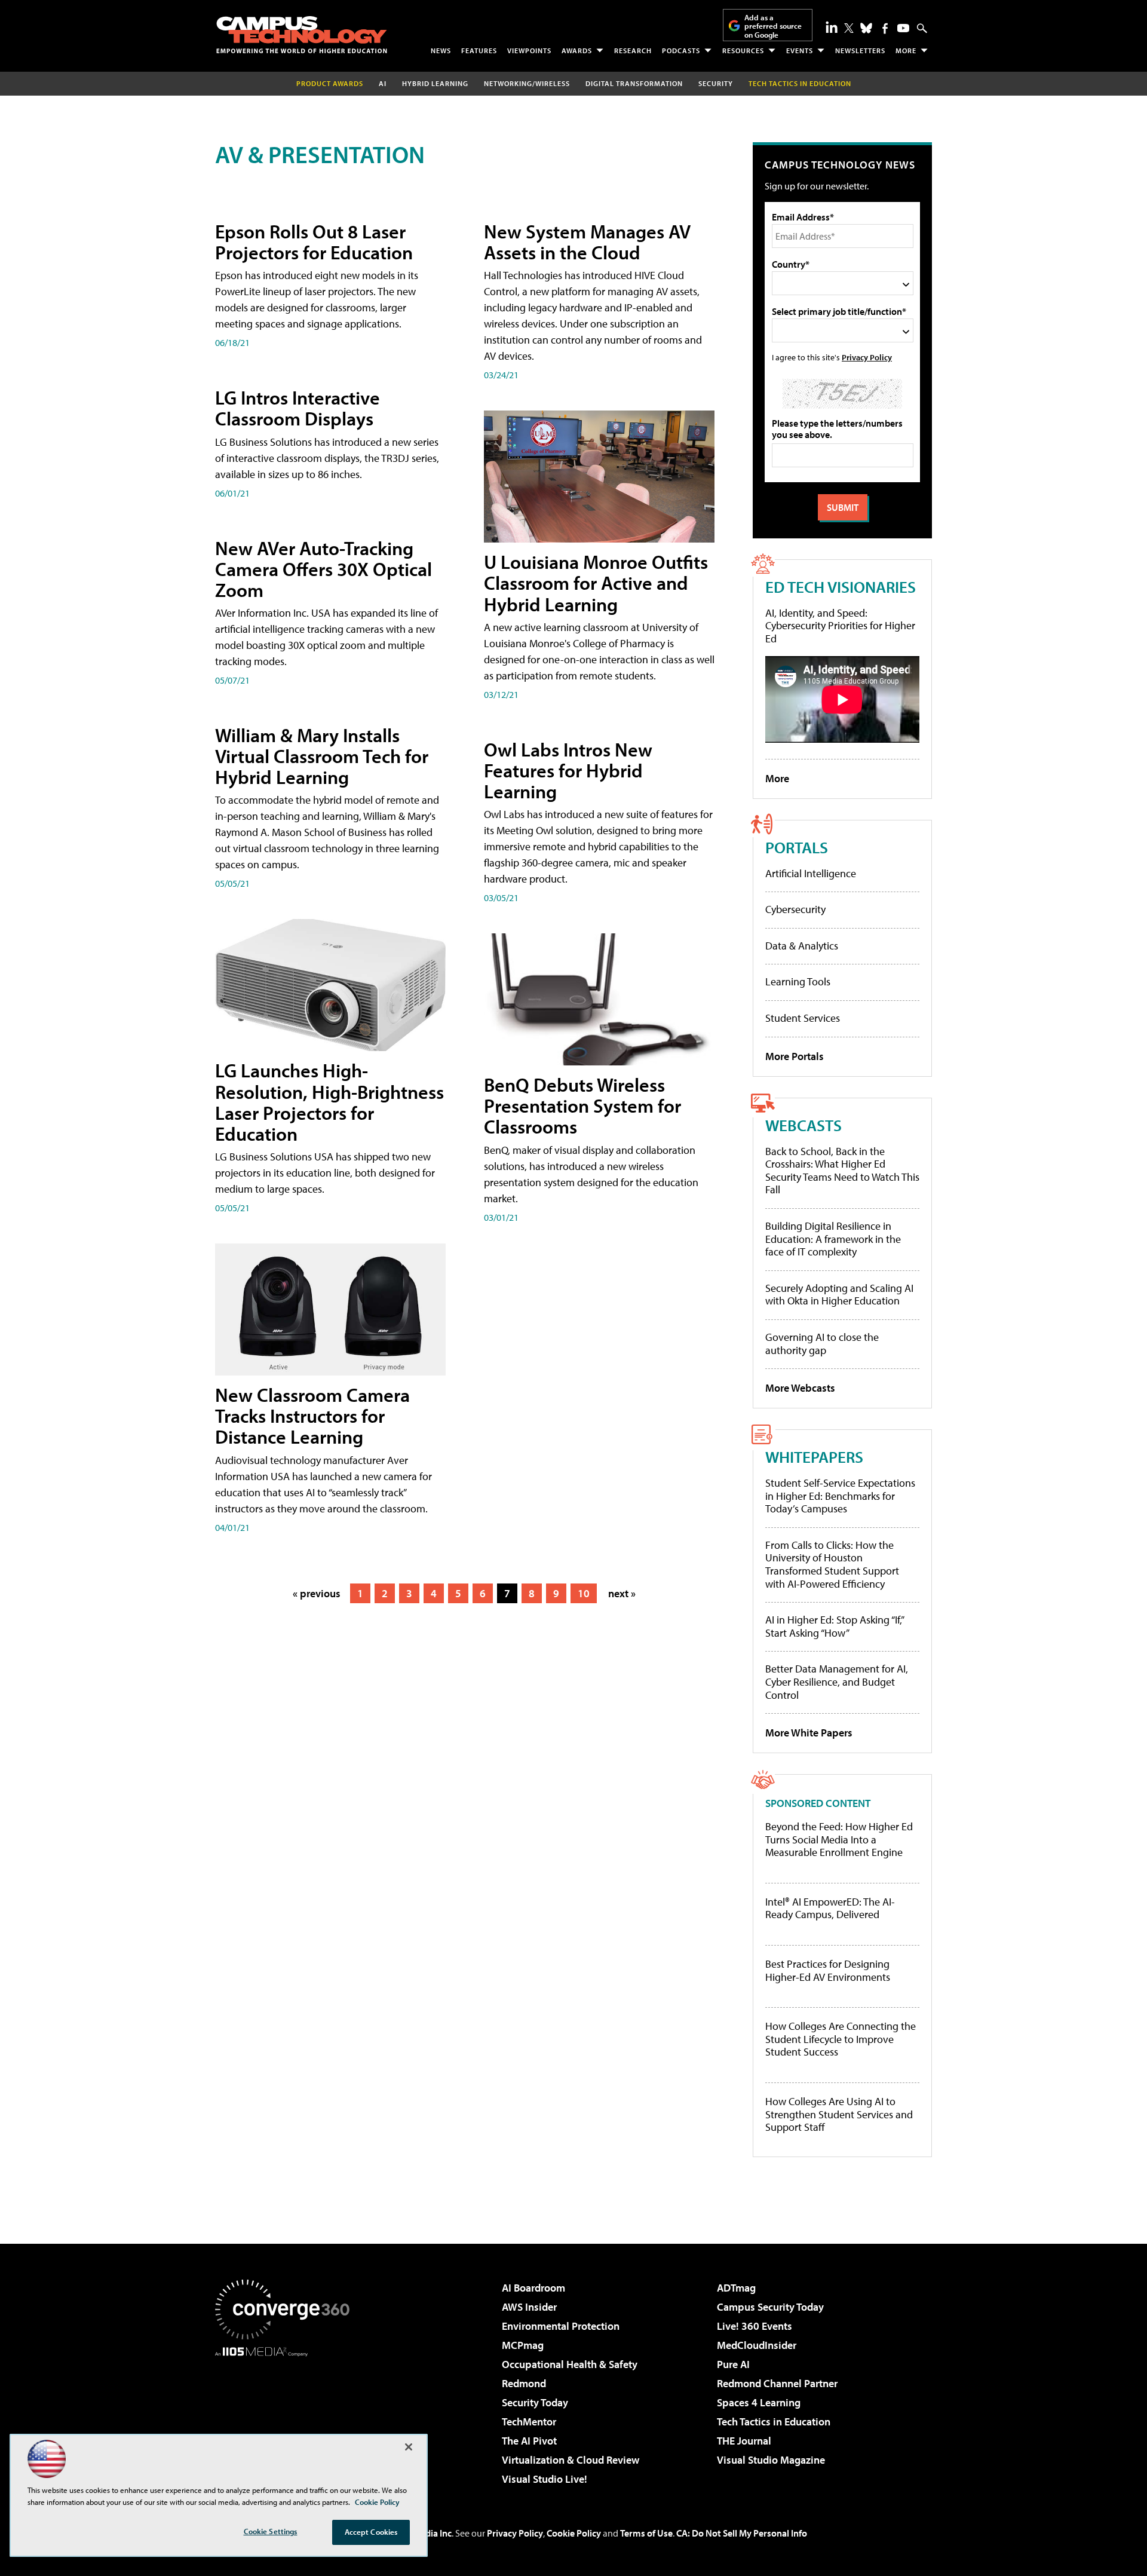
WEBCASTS (803, 1125)
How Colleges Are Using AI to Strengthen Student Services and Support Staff (839, 2114)
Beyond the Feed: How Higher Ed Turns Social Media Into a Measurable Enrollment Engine (839, 1840)
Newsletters (860, 50)
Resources (743, 50)
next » (622, 1593)
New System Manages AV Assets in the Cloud (587, 242)
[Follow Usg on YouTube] (903, 28)
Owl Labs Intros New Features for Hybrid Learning (568, 770)
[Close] (409, 2447)
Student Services (803, 1018)
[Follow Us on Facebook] (885, 28)
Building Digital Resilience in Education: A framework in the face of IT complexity (833, 1239)
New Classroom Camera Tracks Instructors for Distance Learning (312, 1416)
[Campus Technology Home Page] (302, 35)
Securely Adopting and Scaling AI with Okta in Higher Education (839, 1295)
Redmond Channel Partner (777, 2383)
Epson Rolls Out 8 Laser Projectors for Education (314, 242)
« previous (317, 1593)
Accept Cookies (371, 2532)
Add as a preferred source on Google (773, 26)
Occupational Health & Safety (570, 2364)
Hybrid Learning (435, 83)
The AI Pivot (529, 2441)
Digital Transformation (634, 83)
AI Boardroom (533, 2288)
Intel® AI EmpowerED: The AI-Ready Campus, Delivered (830, 1908)
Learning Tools (798, 981)
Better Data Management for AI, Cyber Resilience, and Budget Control (837, 1681)
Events (800, 50)
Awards (577, 50)
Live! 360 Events (755, 2326)
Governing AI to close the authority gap (822, 1344)
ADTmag (736, 2288)
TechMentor (529, 2422)
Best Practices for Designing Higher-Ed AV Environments (828, 1970)
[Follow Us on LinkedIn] (832, 27)
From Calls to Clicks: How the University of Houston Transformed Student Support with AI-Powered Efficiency (832, 1564)
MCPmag (523, 2345)
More (906, 50)
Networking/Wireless (527, 83)
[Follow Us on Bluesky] (866, 28)
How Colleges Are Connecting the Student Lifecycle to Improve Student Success (841, 2039)
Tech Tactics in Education (774, 2422)
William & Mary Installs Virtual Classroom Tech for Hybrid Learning (322, 756)
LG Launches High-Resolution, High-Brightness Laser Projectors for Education (329, 1102)
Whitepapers (814, 1457)
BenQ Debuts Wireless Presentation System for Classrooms (582, 1105)
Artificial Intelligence (811, 873)
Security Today (535, 2402)
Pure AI (733, 2364)
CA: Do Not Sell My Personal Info (742, 2533)
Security (716, 83)
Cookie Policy (574, 2533)
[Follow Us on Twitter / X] (849, 28)
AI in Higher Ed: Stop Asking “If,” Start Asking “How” (834, 1626)
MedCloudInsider (757, 2345)
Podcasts (681, 50)
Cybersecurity (795, 909)
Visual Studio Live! (545, 2479)
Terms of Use (646, 2533)
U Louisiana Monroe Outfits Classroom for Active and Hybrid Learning (596, 583)
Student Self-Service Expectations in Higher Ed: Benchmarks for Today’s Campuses (840, 1496)
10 (584, 1593)
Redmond (524, 2383)
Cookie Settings (271, 2531)
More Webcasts (800, 1388)
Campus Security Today (770, 2307)
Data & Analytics (802, 946)
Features (479, 50)
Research (633, 50)
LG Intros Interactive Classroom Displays (298, 408)
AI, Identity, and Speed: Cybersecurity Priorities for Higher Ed (840, 626)
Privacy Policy (867, 357)
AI (383, 83)
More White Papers (809, 1733)
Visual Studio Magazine (771, 2460)
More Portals (795, 1056)
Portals (797, 847)
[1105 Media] (287, 2418)
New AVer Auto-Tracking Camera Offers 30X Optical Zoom (323, 569)
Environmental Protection (561, 2326)
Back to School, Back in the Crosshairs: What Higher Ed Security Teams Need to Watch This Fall (842, 1171)
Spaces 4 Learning (759, 2402)
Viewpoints (529, 50)
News (441, 50)
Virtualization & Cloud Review (571, 2460)
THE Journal (744, 2441)
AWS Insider (529, 2307)
